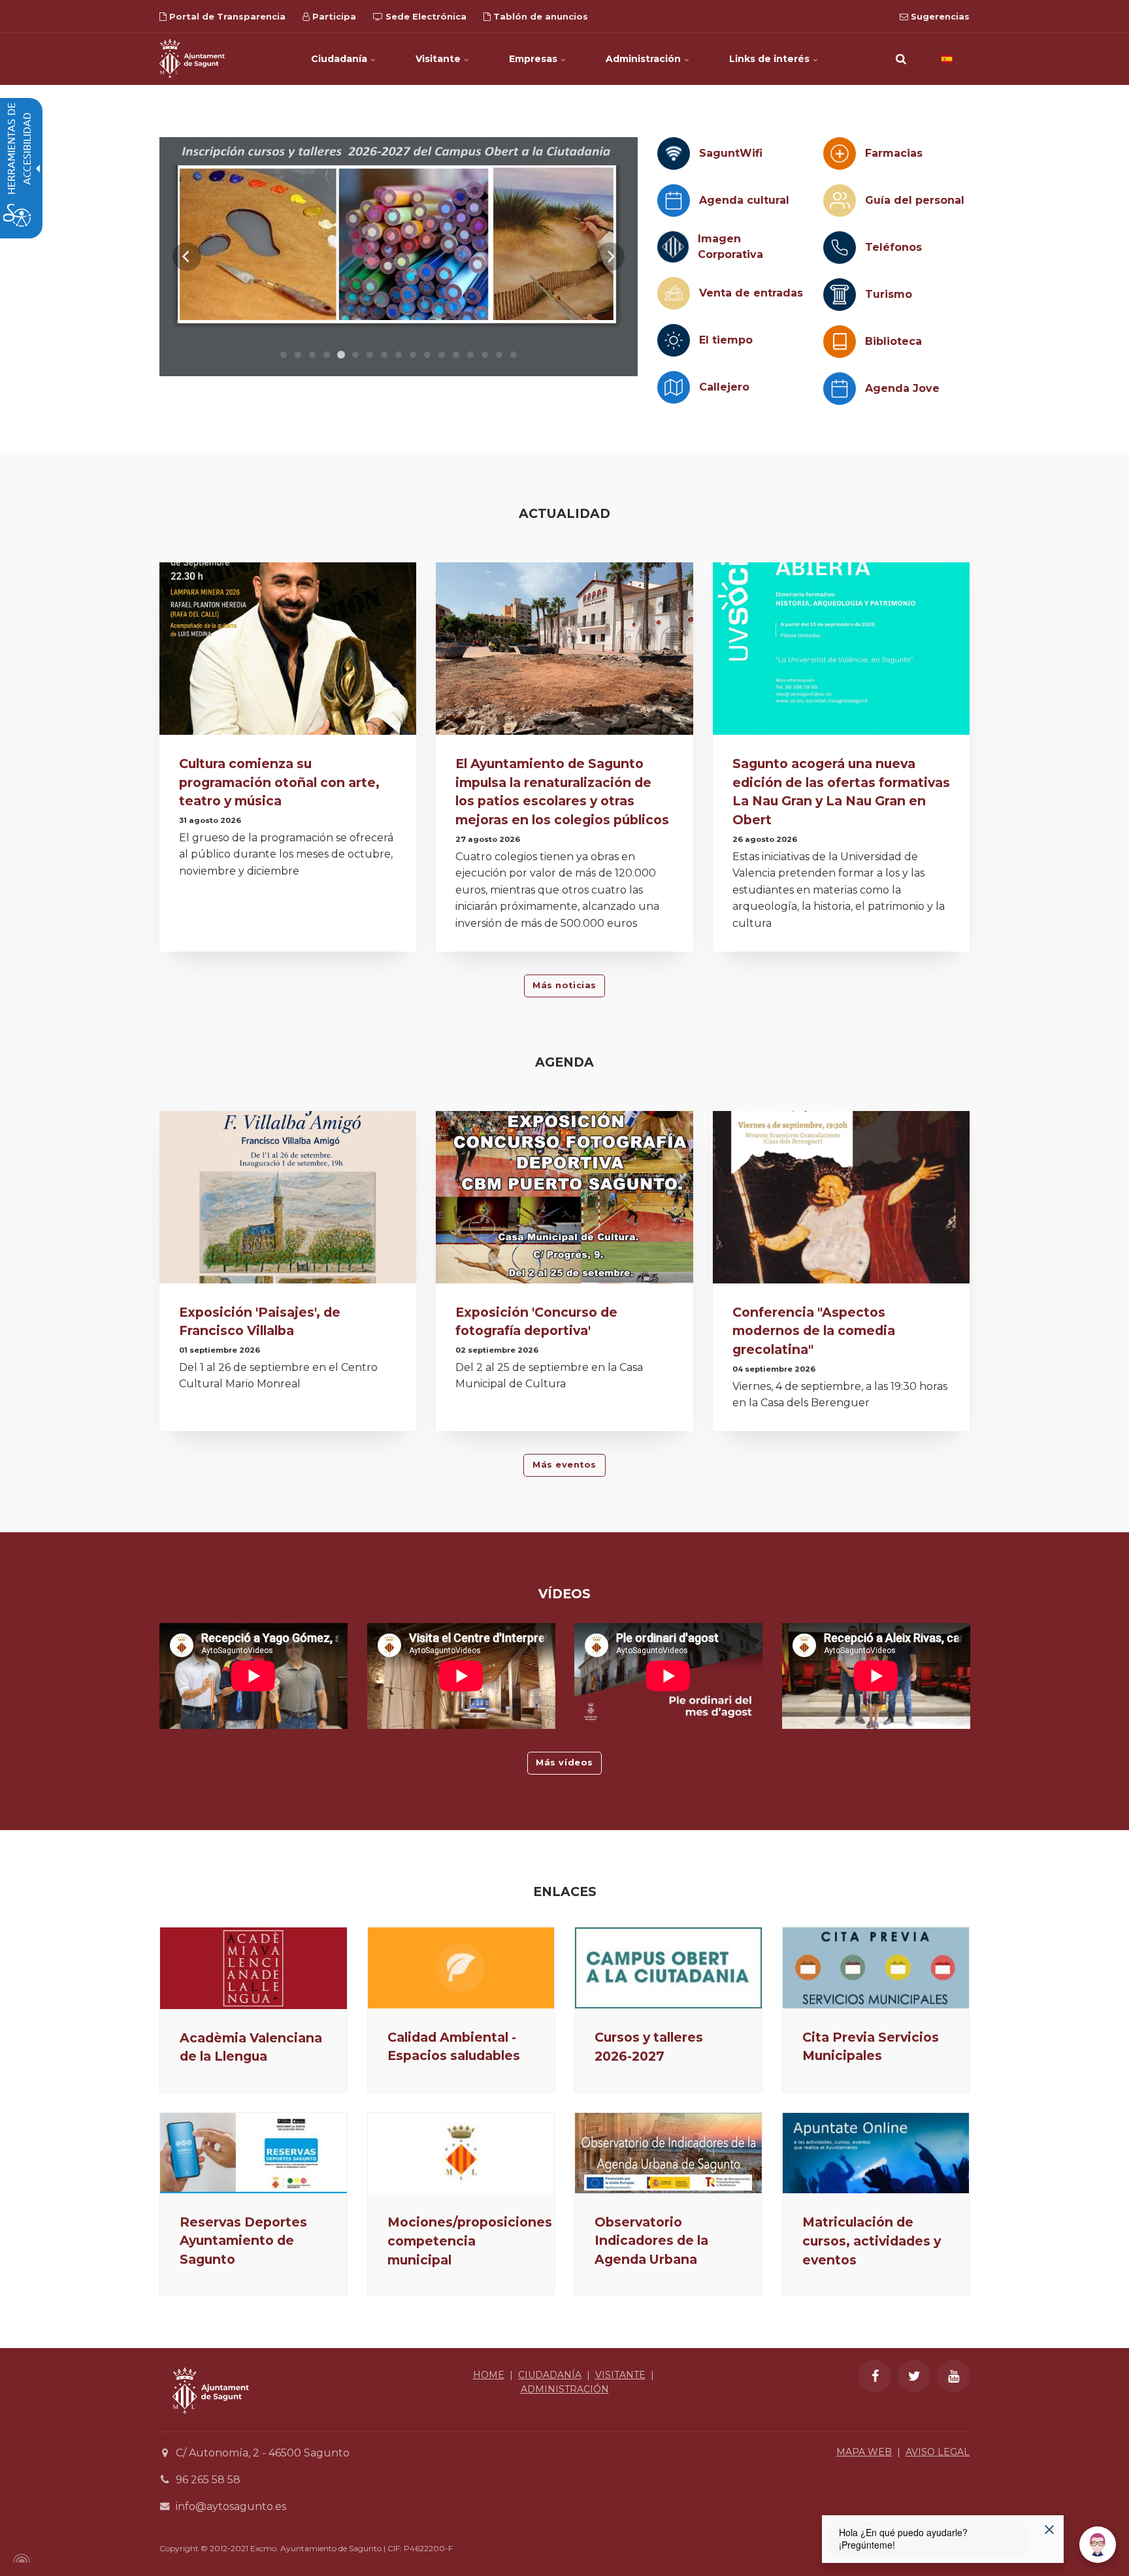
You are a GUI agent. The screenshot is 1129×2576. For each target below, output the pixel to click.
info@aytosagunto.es (231, 2506)
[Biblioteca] (840, 342)
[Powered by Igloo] (20, 2558)
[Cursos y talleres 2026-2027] (668, 1968)
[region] (399, 257)
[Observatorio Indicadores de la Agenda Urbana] (668, 2153)
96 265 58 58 (208, 2480)
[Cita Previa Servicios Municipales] (876, 1968)
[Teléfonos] (840, 248)
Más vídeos (564, 1763)
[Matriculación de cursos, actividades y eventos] (876, 2153)
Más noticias (564, 985)
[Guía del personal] (840, 201)
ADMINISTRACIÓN (565, 2389)
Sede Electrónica (425, 16)
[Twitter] (914, 2376)
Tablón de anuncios (539, 16)
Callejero (724, 387)
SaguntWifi (731, 153)
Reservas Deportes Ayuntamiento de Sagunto (243, 2241)
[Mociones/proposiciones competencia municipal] (461, 2153)
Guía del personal (915, 200)
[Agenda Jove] (840, 389)
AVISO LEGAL (938, 2452)
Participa (333, 16)
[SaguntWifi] (674, 153)
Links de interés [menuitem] (771, 59)
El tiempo (726, 340)
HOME (489, 2375)
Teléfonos (893, 247)
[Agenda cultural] (674, 201)
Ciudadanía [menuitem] (340, 59)
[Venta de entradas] (674, 293)
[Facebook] (875, 2376)
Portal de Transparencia (226, 16)
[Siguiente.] (610, 257)
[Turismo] (840, 295)
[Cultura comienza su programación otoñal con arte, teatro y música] (288, 652)
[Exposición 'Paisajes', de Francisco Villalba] (288, 1201)
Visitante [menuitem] (439, 59)
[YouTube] (953, 2376)
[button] (901, 59)
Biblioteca (893, 341)
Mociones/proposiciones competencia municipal (470, 2241)
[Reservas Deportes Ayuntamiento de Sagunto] (254, 2153)
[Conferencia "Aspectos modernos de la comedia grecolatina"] (841, 1201)
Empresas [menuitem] (534, 59)
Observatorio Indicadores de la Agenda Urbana (651, 2241)
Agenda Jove (902, 388)
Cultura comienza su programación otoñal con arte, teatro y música (279, 782)
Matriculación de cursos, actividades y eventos (872, 2241)
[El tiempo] (674, 340)
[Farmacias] (840, 153)
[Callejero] (674, 387)
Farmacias (894, 153)
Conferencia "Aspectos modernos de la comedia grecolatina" (814, 1331)
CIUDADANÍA (550, 2375)
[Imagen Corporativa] (673, 247)
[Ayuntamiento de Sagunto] (192, 59)
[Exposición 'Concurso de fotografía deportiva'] (564, 1201)
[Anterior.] (187, 257)
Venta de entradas (751, 293)
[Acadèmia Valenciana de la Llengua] (254, 1968)
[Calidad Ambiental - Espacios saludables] (461, 1968)
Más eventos (564, 1465)
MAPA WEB (864, 2452)
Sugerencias (939, 16)
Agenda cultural (744, 200)
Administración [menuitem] (645, 59)
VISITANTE (620, 2375)
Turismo (889, 294)
